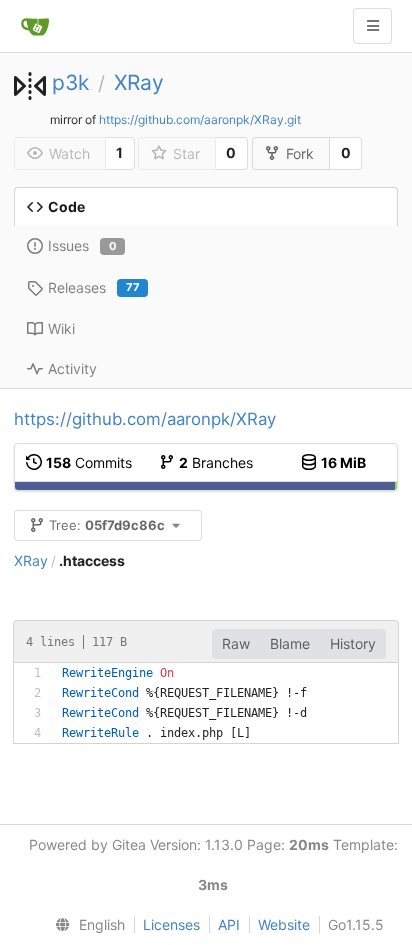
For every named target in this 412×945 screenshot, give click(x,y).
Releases (94, 287)
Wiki (61, 328)
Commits (89, 462)
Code (66, 206)
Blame (290, 643)
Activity (72, 368)
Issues (82, 245)
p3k (70, 82)
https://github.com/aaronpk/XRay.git (200, 119)
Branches (216, 462)
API (229, 924)
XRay (139, 82)
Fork (300, 153)
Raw (236, 643)
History (353, 643)
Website (284, 924)
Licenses (171, 924)
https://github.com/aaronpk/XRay (145, 419)
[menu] (86, 925)
